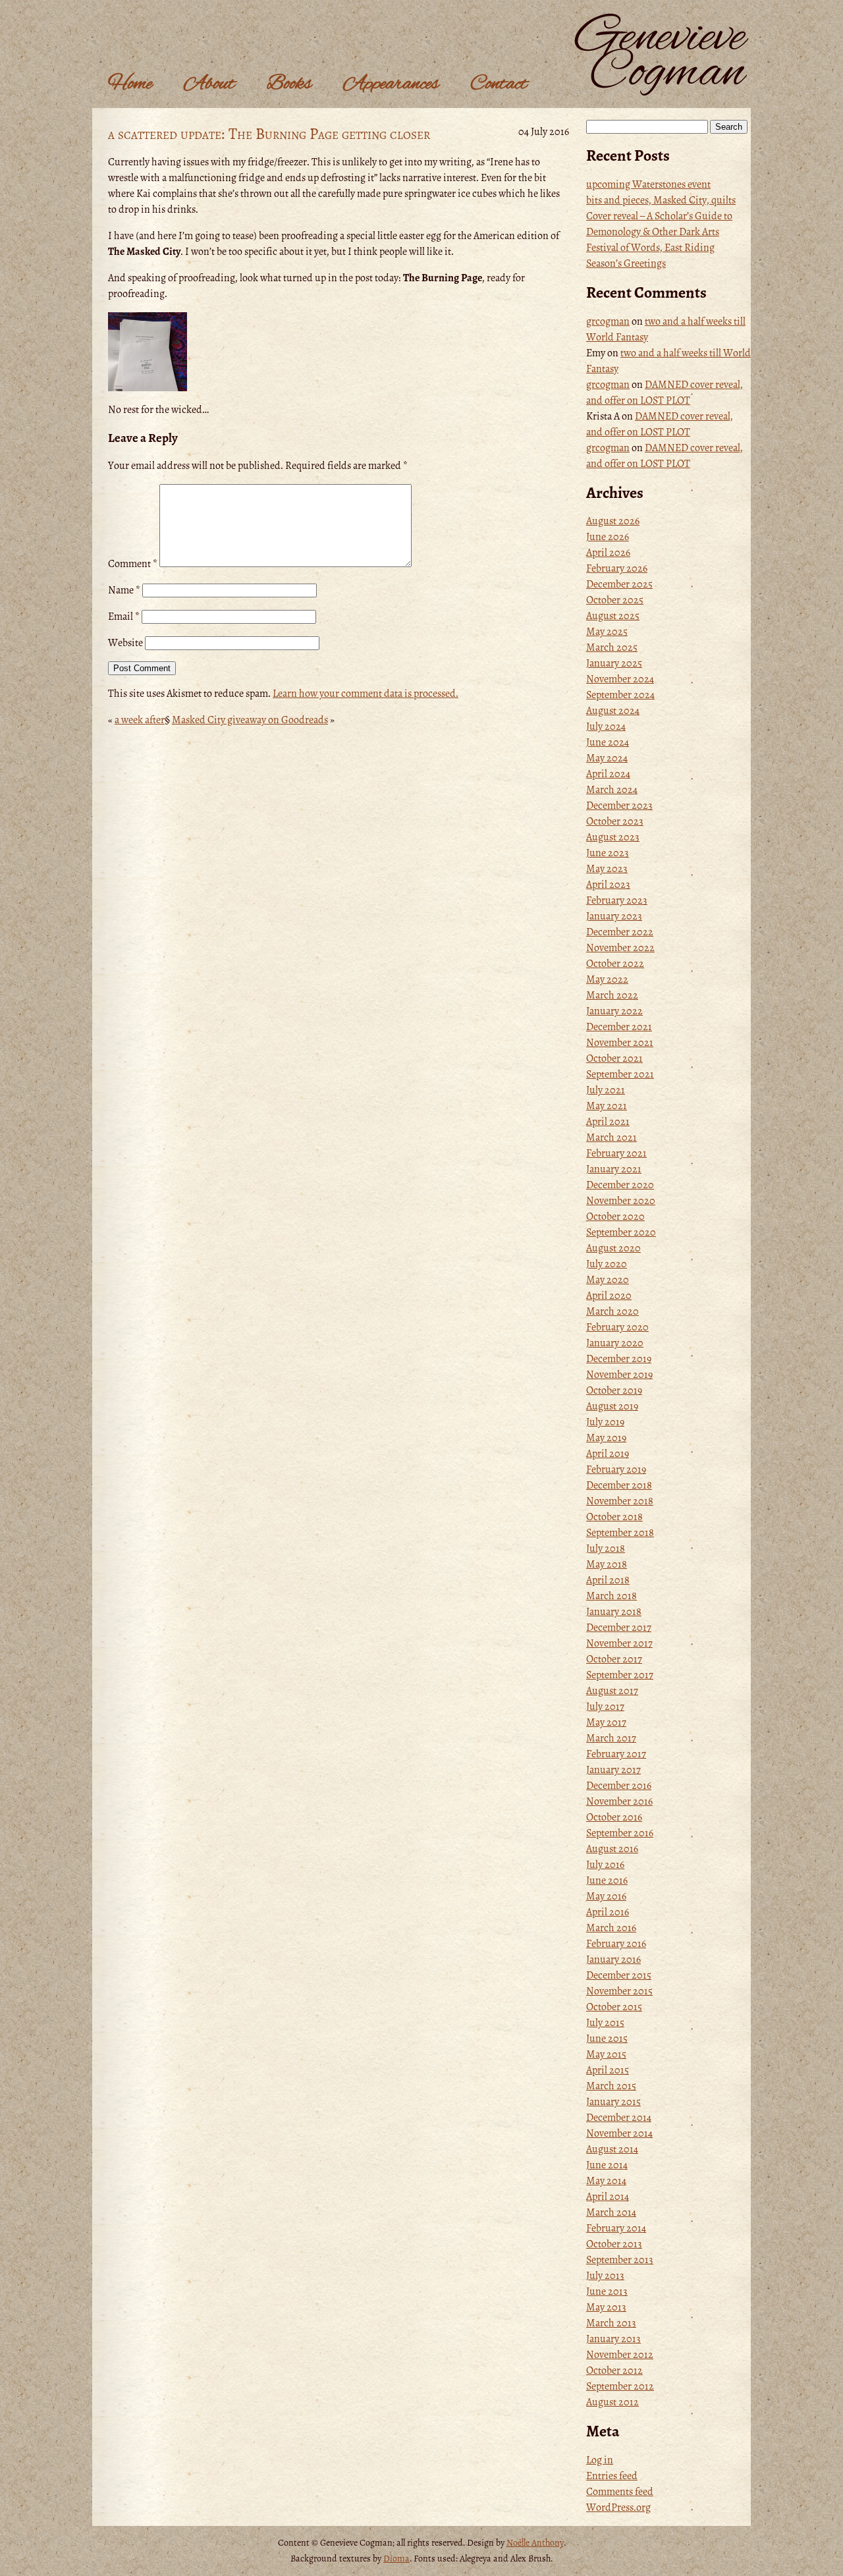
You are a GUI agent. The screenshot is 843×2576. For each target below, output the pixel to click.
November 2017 (619, 1643)
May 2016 (606, 1896)
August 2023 (613, 837)
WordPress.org (618, 2507)
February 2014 (616, 2228)
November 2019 (619, 1375)
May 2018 (607, 1564)
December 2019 (619, 1359)
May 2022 (607, 979)
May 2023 (607, 869)
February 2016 (616, 1944)
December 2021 (619, 1027)
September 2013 (620, 2260)
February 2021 (616, 1153)
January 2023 (614, 916)
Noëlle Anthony (535, 2543)
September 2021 (620, 1074)
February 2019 (616, 1469)
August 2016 (612, 1849)
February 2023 (617, 900)
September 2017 (620, 1675)
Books (289, 84)
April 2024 (608, 774)
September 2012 (620, 2386)
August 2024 (613, 711)
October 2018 (614, 1517)
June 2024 (608, 742)
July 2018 (606, 1548)
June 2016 (607, 1880)
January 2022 (614, 1011)
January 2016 (613, 1959)
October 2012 (614, 2370)
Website (125, 643)
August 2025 (613, 616)
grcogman (608, 321)
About (209, 84)
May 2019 (606, 1438)
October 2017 (614, 1659)
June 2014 (607, 2165)
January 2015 (613, 2102)
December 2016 (619, 1786)
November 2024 (620, 679)
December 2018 (619, 1485)
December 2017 (619, 1628)
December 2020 (620, 1185)
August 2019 (612, 1406)
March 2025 (612, 647)
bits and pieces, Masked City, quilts (661, 200)
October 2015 (614, 2007)
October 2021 (614, 1058)
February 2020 (617, 1327)
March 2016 (611, 1928)
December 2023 (619, 806)
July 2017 (605, 1707)
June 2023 (608, 853)
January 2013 (613, 2339)
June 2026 (608, 537)
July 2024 (606, 726)
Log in (600, 2460)
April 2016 (608, 1912)
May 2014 (606, 2181)
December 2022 (620, 932)
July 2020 (607, 1264)
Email (124, 617)
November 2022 (620, 948)
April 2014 (608, 2197)
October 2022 (615, 964)
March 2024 (612, 790)
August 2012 (612, 2402)
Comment (133, 564)
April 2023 (608, 885)
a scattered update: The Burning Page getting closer (269, 134)
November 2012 (620, 2355)
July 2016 (605, 1865)
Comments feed (620, 2492)
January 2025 (614, 663)
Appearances (391, 84)
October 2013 (614, 2244)
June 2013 (607, 2291)
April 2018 (608, 1580)
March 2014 (611, 2212)
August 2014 (612, 2149)
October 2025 (615, 600)
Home (130, 84)
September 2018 (620, 1533)
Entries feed (612, 2476)
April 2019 (608, 1454)
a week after (140, 720)
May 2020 (608, 1280)
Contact (499, 84)
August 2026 (613, 521)
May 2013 (606, 2307)
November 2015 (619, 1991)
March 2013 (611, 2323)
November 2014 (619, 2133)
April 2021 (608, 1122)
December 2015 (619, 1975)
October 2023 (615, 821)
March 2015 (611, 2086)
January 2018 (614, 1612)
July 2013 (605, 2276)
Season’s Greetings (626, 263)
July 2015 (605, 2023)
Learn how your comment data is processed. (366, 694)
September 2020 (621, 1232)
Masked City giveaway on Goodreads (250, 720)
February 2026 (617, 568)
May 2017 (606, 1722)
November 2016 (619, 1801)
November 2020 (621, 1201)
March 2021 (612, 1137)
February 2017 (616, 1754)
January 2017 (613, 1770)
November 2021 (620, 1043)
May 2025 (607, 632)
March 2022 (612, 995)
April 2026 (608, 553)
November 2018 (620, 1501)
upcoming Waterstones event (648, 184)
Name (124, 590)
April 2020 (609, 1296)
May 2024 (607, 758)
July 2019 (605, 1422)
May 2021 (607, 1106)
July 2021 (606, 1090)
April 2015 (608, 2070)
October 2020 (615, 1217)
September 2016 (620, 1833)
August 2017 (612, 1691)
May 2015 (606, 2054)
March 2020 (612, 1311)
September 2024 (620, 695)
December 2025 (619, 584)
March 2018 (612, 1596)
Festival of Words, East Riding (650, 248)
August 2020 (613, 1248)
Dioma (396, 2559)
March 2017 (611, 1738)
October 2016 (614, 1817)
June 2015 (607, 2039)
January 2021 (614, 1169)
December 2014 (619, 2118)
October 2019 (614, 1390)
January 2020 (615, 1343)
